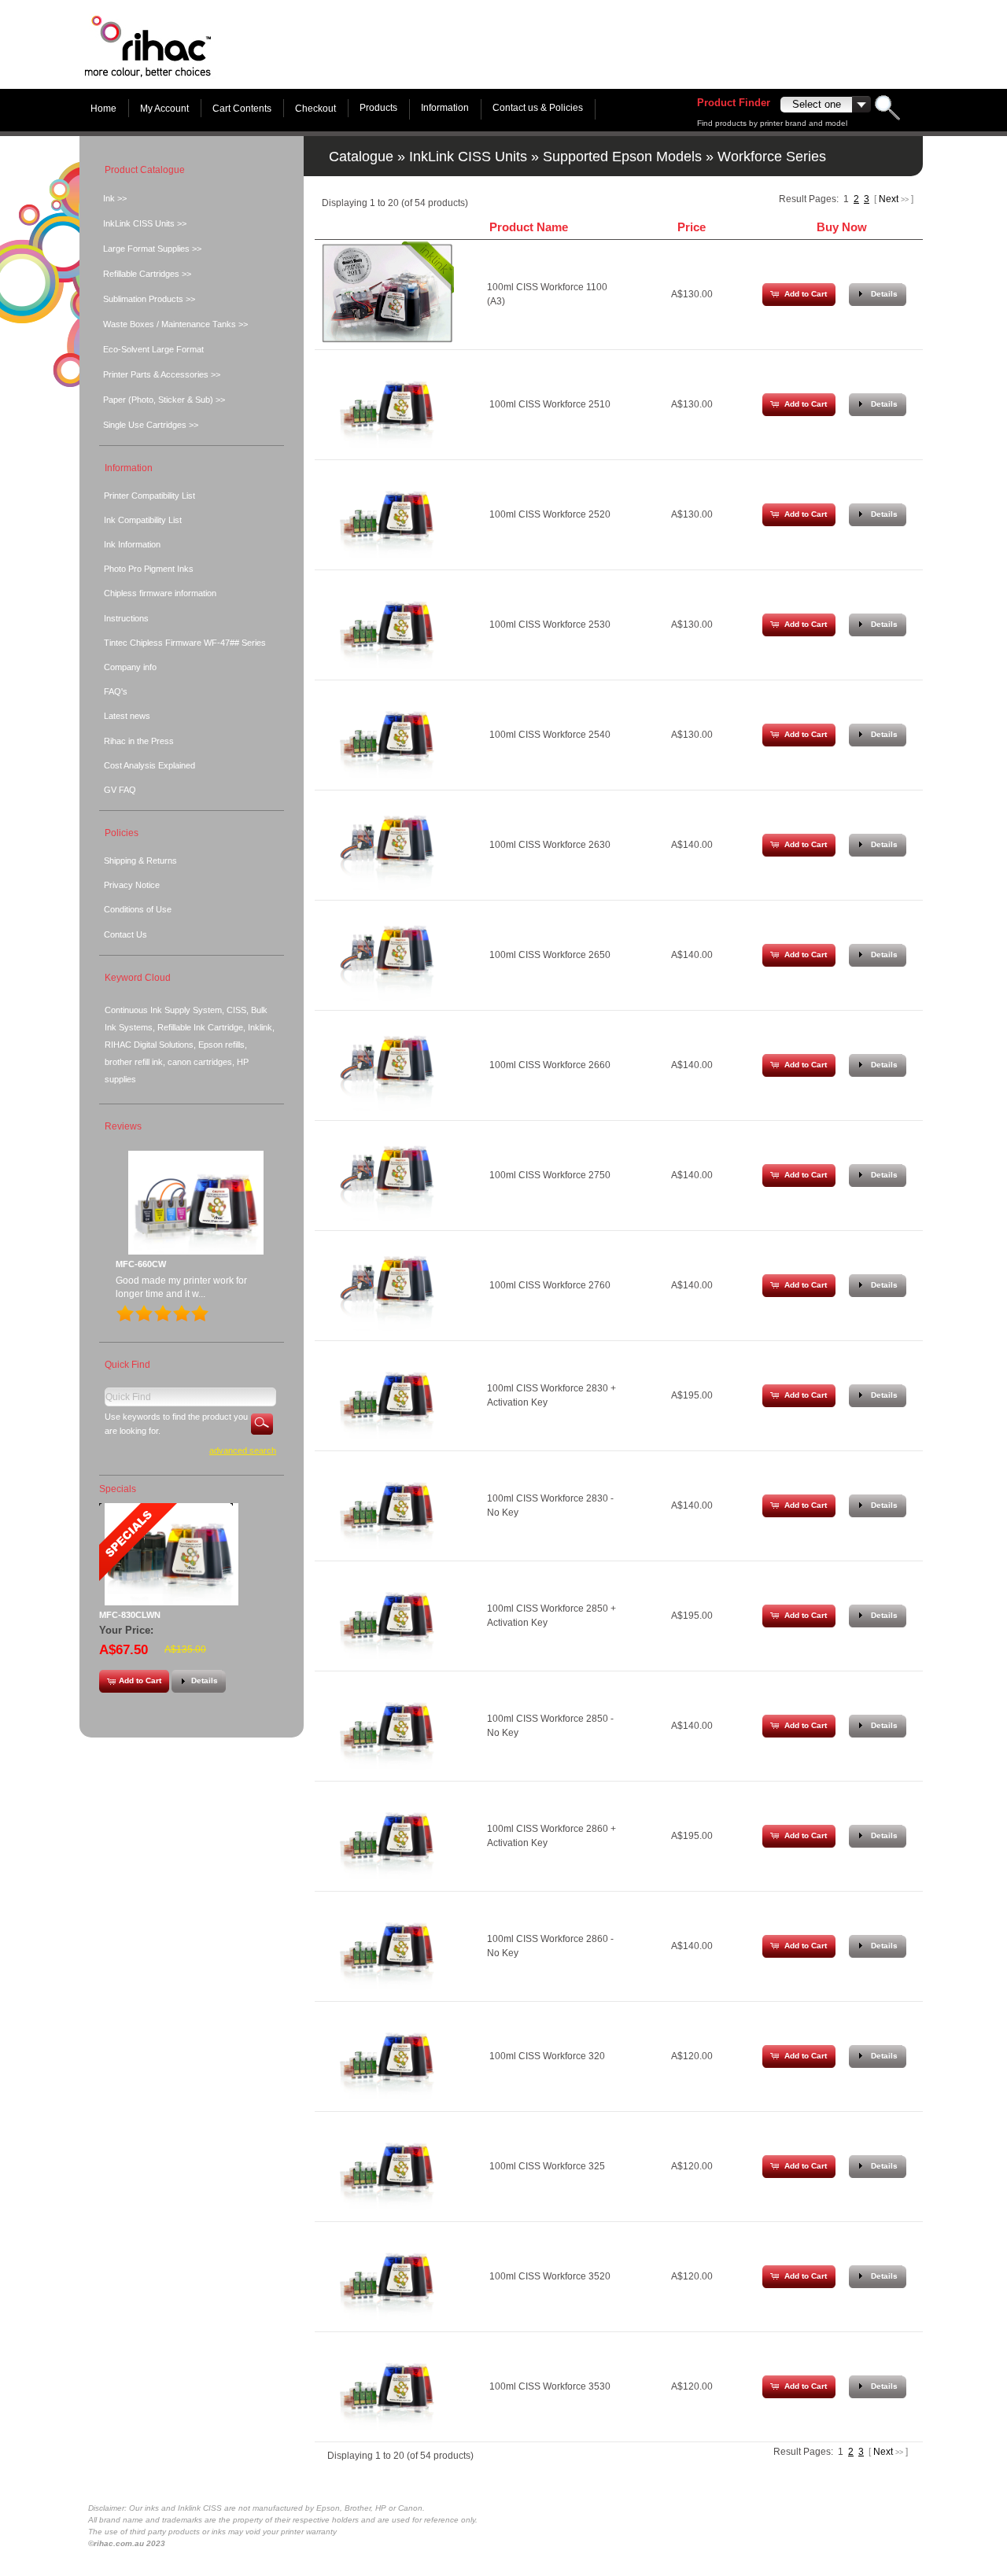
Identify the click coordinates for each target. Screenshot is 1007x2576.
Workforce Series (772, 157)
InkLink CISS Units (468, 157)
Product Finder (734, 103)
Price (692, 227)
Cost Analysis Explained (149, 765)
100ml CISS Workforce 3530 (550, 2386)
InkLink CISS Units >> (145, 223)
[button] (799, 295)
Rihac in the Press (139, 741)
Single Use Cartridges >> (151, 425)
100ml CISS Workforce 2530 (550, 625)
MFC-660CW (141, 1264)
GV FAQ (120, 790)
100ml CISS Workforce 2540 (550, 735)
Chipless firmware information (160, 593)
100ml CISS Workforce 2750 (550, 1175)
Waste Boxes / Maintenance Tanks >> (175, 324)
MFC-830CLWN (130, 1615)
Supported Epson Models (622, 157)
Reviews (123, 1126)
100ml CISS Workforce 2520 (550, 514)
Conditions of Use (138, 909)
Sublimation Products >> (149, 299)
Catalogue (361, 157)
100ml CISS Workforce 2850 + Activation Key (551, 1616)
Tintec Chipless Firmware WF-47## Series (185, 643)
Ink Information (132, 544)
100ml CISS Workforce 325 (547, 2166)
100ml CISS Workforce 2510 (550, 404)
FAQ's (116, 691)
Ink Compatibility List (143, 520)
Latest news (127, 716)
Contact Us (125, 934)
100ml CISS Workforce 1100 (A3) (547, 294)
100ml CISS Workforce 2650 (550, 955)
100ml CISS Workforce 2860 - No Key (550, 1946)
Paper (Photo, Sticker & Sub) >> (164, 400)
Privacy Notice (132, 885)
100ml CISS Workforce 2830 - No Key (550, 1505)
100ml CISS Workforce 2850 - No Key (550, 1726)
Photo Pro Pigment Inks (149, 569)
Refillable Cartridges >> (147, 274)
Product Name (529, 227)
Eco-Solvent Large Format (153, 349)
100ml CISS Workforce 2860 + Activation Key (551, 1836)
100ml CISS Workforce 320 (547, 2056)
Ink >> (115, 198)
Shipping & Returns (140, 861)
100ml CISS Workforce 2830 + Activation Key (551, 1395)
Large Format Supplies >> (152, 249)
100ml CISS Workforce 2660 (550, 1065)
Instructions (126, 618)
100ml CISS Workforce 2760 (550, 1285)
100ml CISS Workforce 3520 (550, 2276)
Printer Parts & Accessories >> (162, 374)
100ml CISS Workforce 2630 (550, 845)
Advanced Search (243, 1450)
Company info (130, 667)
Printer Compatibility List (149, 496)
